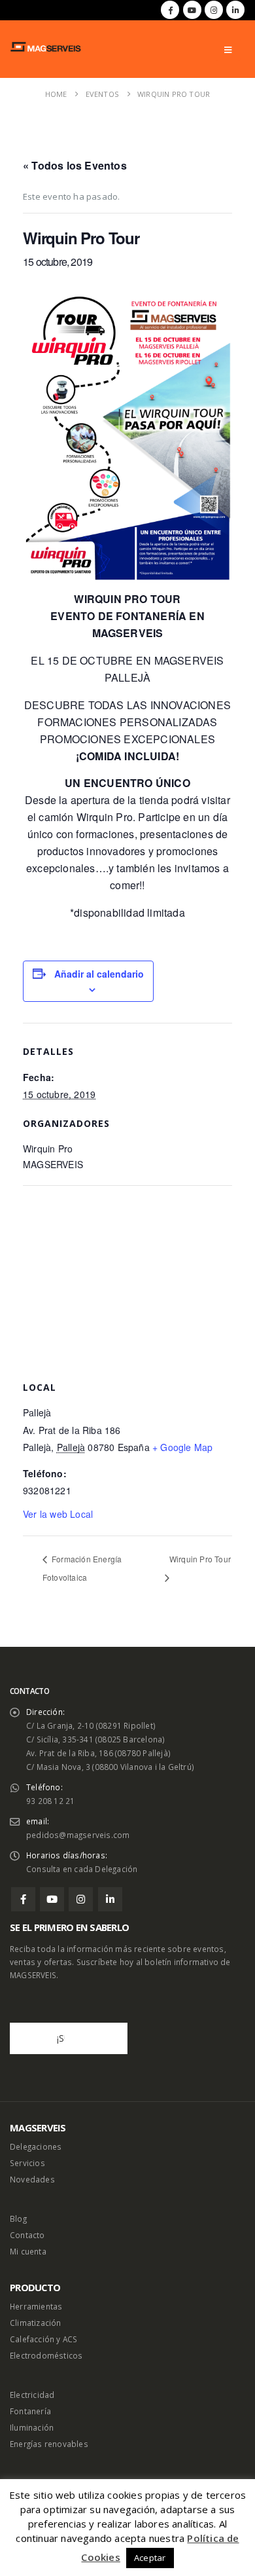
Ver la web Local (58, 1514)
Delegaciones (36, 2146)
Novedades (32, 2179)
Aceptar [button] (150, 2558)
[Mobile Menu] (228, 50)
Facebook (23, 1899)
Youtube (52, 1899)
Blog (18, 2218)
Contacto (27, 2235)
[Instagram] (214, 10)
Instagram (81, 1899)
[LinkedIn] (235, 10)
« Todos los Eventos (75, 165)
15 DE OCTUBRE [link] (90, 660)
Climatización (36, 2323)
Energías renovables (49, 2444)
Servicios (27, 2163)
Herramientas (36, 2306)
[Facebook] (170, 10)
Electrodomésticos (46, 2355)
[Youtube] (192, 10)
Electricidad (32, 2395)
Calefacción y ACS (43, 2339)
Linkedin (110, 1899)
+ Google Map (182, 1447)
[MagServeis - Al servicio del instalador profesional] (46, 47)
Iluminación (32, 2427)
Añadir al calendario (99, 974)
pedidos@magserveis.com (78, 1835)
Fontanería (30, 2411)
